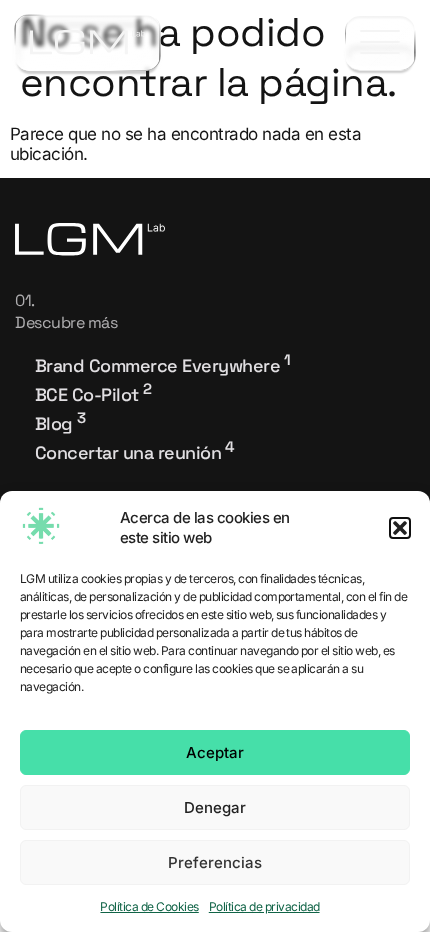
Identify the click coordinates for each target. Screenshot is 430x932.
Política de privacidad (264, 906)
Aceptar (215, 752)
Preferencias (215, 862)
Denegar (215, 807)
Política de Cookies (149, 906)
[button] (400, 528)
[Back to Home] (87, 43)
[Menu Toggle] (380, 43)
